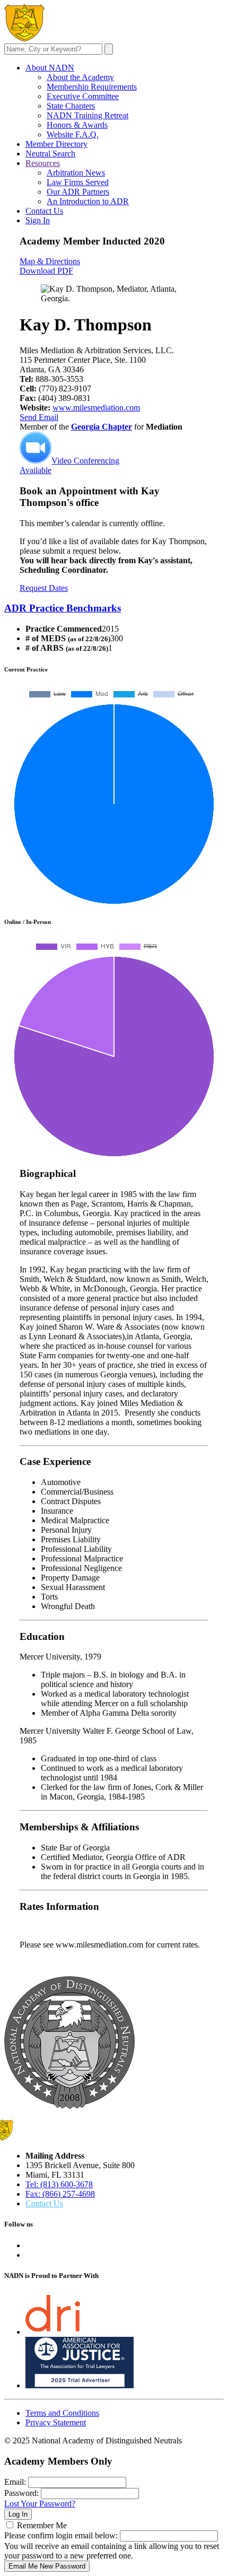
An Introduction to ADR (88, 201)
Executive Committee (83, 96)
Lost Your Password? (40, 2504)
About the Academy (80, 77)
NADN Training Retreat (87, 115)
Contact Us (44, 211)
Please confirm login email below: (61, 2535)
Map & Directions (50, 261)
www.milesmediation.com (96, 408)
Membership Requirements (92, 87)
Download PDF (46, 271)
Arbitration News (76, 173)
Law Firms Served (78, 182)
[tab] (114, 608)
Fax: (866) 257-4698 (60, 2194)
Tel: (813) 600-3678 (59, 2184)
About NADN (50, 68)
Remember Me (42, 2525)
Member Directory (56, 144)
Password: (21, 2493)
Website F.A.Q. (73, 134)
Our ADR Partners (78, 192)
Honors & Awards (77, 125)
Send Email (39, 417)
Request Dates (44, 588)
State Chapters (71, 106)
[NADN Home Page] (69, 2106)
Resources (43, 163)
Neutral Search (50, 154)
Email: (15, 2482)
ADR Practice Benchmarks (63, 608)
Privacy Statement (56, 2422)
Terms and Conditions (62, 2413)
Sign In (38, 220)
